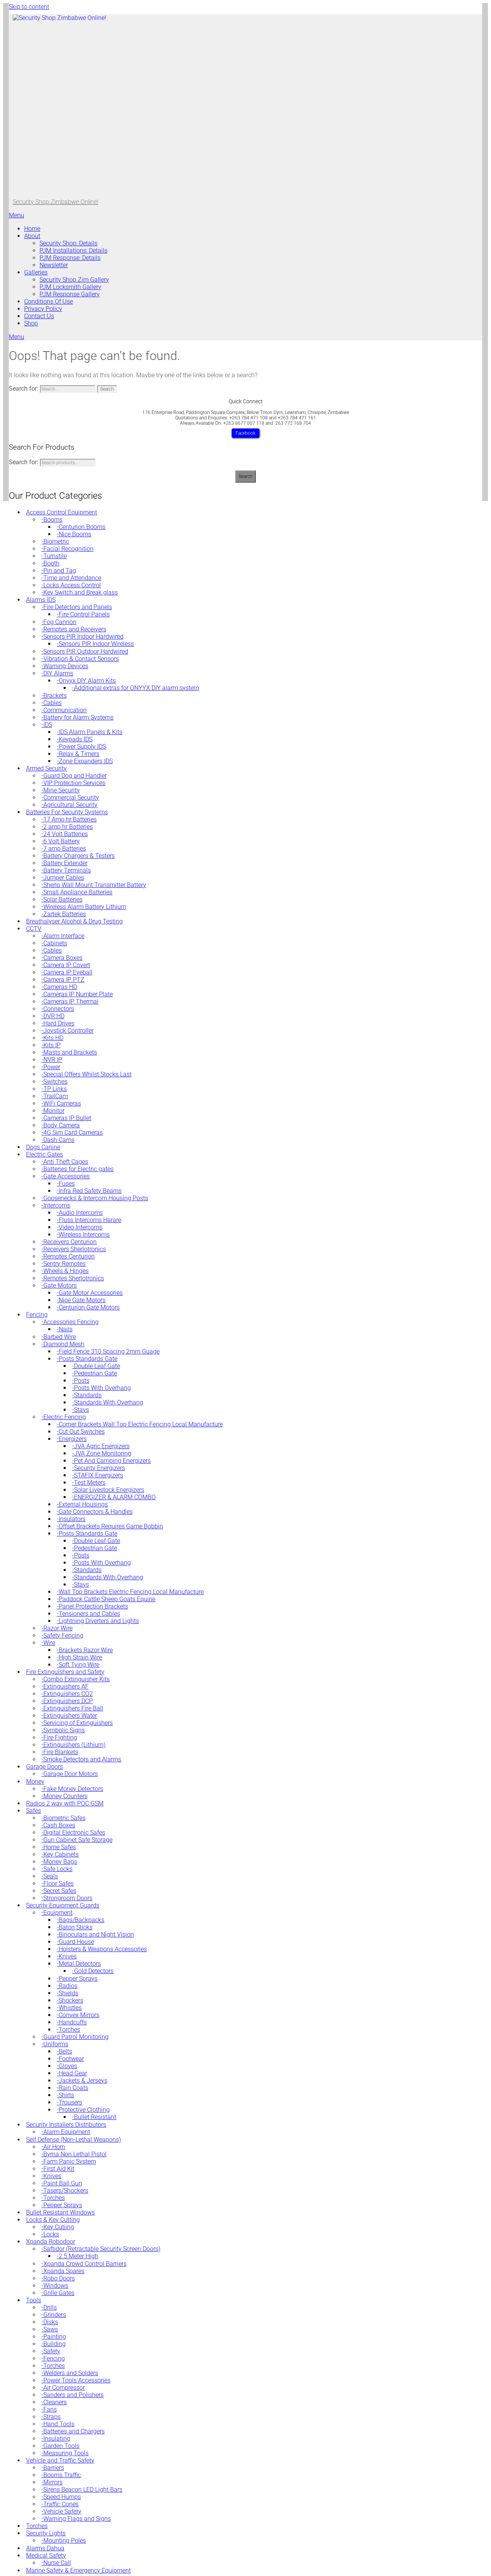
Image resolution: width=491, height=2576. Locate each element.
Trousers (70, 2102)
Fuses (67, 1184)
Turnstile (55, 556)
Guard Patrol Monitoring (76, 2037)
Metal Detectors (80, 1964)
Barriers (54, 2468)
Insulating (57, 2439)
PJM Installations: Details (73, 251)
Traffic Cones (61, 2504)
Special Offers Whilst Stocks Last (87, 1074)
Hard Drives (59, 1023)
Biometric (56, 541)
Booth (51, 563)
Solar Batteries (63, 899)
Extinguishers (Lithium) (74, 1745)
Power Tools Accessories (77, 2380)
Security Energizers (100, 1468)
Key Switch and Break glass (81, 592)
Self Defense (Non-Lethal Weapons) (73, 2140)
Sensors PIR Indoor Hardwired (83, 637)
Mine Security (62, 790)
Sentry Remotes (64, 1264)
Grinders (55, 2315)
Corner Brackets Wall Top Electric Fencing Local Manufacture (141, 1424)
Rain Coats (73, 2088)
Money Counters (65, 1796)
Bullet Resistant (95, 2117)
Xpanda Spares (64, 2271)
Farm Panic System (70, 2161)
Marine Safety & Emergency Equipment (78, 2570)
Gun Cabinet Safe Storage (78, 1840)
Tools (34, 2300)
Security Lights (46, 2533)
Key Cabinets (61, 1854)
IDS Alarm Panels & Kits (91, 732)
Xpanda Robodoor (51, 2242)
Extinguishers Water (70, 1716)
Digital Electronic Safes (74, 1833)
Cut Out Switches (82, 1432)
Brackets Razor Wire (86, 1650)
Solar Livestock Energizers (109, 1490)
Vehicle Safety (62, 2511)
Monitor (54, 1111)
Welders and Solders (71, 2373)
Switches (55, 1082)
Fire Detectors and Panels (78, 607)
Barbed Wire (60, 1337)
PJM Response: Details (70, 258)
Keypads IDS (76, 739)
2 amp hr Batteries (68, 827)
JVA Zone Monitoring (103, 1453)
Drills (50, 2307)
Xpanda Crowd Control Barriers (85, 2264)
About (32, 236)
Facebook (245, 433)
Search (245, 476)
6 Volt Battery (62, 841)
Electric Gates (44, 1154)
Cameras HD (60, 987)
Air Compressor (64, 2388)
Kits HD (53, 1038)
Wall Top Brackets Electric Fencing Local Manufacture (131, 1592)
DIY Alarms (58, 673)
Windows (56, 2286)
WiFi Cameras (62, 1103)
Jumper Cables (64, 878)
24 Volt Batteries (66, 834)
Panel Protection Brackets (93, 1606)
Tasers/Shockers (66, 2191)
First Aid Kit (59, 2169)
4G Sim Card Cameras (73, 1133)
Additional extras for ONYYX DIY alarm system (137, 688)
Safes (34, 1811)
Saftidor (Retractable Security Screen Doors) (102, 2249)
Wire (49, 1643)
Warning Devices (66, 666)
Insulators (72, 1519)
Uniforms (56, 2044)
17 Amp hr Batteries (70, 819)
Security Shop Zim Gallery (74, 280)
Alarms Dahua (45, 2548)
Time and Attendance (72, 578)
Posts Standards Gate (88, 1359)
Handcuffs (73, 2022)
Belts (65, 2051)
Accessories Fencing (71, 1322)
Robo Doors (59, 2278)
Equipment (58, 1913)
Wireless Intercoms (84, 1235)
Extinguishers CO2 (68, 1694)
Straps (52, 2417)
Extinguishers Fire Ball (73, 1708)
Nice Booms (75, 534)
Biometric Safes (64, 1818)
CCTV (34, 929)
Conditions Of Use (49, 301)
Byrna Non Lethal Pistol (75, 2154)
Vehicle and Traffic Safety (60, 2460)
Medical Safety (46, 2555)
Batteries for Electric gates (78, 1169)
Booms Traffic (62, 2475)
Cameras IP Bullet (67, 1118)
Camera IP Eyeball (68, 972)
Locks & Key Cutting (53, 2220)
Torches (69, 2030)
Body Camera (62, 1125)
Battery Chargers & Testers (79, 856)
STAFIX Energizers (99, 1475)
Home (32, 229)
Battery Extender (65, 863)
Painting (55, 2337)
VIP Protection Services (74, 783)
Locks (51, 2234)
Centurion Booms (82, 527)
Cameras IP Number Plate (78, 994)
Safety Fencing (63, 1635)
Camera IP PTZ (64, 980)
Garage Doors (44, 1767)
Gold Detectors (94, 1971)
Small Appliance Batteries (78, 892)
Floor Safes (58, 1884)
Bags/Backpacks (82, 1920)
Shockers (71, 2000)
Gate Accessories (67, 1176)
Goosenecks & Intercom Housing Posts (96, 1198)
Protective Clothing (84, 2110)
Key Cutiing (59, 2227)
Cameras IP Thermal (71, 1001)
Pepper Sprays (78, 1979)
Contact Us (39, 316)
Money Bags (60, 1862)
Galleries (36, 272)
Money (35, 1782)
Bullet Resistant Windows (60, 2212)
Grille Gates (59, 2293)
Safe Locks (58, 1869)
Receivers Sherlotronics (75, 1249)
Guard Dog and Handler (75, 776)
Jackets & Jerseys (83, 2081)
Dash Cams (59, 1140)
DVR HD (54, 1016)
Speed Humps (62, 2497)
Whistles (70, 2008)
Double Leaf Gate (97, 1366)
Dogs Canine (43, 1147)
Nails (66, 1329)
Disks (51, 2322)
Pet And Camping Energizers (112, 1461)
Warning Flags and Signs (77, 2519)
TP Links (55, 1089)
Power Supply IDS (82, 747)
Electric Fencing (65, 1417)
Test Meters (90, 1483)
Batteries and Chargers (74, 2431)
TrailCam (56, 1096)
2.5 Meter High (78, 2256)
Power (52, 1067)
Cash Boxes (59, 1825)
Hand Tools (59, 2424)
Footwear (71, 2059)
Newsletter (54, 265)
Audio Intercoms (81, 1213)
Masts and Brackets (70, 1052)
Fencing (37, 1315)
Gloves (68, 2066)
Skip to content (29, 7)
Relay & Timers (79, 754)
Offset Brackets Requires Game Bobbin (111, 1526)
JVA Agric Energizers (102, 1446)
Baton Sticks (76, 1927)
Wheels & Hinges (66, 1271)
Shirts (66, 2095)
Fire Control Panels (84, 614)
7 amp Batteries (65, 849)
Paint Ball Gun (63, 2183)
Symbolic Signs (64, 1730)
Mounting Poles (65, 2541)
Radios (68, 1986)
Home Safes (60, 1847)
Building (54, 2344)
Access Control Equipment (62, 512)
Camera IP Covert (67, 965)
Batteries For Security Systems (67, 812)
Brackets (55, 696)
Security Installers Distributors (66, 2125)
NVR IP (53, 1060)
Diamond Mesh (64, 1344)
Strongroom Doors (68, 1898)
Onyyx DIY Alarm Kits (87, 681)
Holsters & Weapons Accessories (103, 1949)
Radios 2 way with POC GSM (65, 1803)
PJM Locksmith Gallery (70, 287)
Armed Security (46, 768)
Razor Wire (58, 1628)
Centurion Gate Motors (89, 1307)
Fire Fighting (60, 1737)
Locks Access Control (72, 585)
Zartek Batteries (65, 914)
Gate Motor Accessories (91, 1293)
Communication (65, 710)
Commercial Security (71, 798)
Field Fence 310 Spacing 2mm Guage (109, 1351)
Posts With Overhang (102, 1388)
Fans (50, 2409)
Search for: (24, 462)
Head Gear (73, 2073)
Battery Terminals (67, 870)
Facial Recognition (68, 549)
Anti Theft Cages (66, 1162)
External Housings (83, 1504)
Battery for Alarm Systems (78, 717)
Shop (31, 323)
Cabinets (55, 943)
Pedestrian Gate (96, 1373)
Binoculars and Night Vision (96, 1934)
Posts (82, 1381)
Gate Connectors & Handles (96, 1512)
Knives (68, 1956)
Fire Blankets (61, 1752)
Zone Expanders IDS (86, 761)
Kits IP (52, 1045)
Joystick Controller (68, 1031)
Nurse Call (57, 2563)
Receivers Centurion (70, 1242)
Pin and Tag (60, 571)
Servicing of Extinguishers (78, 1723)
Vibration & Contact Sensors (81, 659)
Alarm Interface (64, 936)
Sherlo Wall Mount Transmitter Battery (95, 885)
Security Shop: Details (68, 243)
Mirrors (53, 2482)
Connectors (59, 1009)
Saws (51, 2329)
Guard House (76, 1942)
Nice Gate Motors (82, 1300)
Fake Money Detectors (73, 1789)
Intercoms (57, 1205)
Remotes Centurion (69, 1256)
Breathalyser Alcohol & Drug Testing (74, 921)
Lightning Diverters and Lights (99, 1621)
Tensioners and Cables (89, 1614)
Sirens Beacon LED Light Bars (83, 2490)
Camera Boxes (63, 958)
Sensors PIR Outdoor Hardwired (86, 651)
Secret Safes (60, 1891)
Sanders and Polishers (73, 2395)
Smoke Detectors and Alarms (82, 1759)
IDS (48, 725)
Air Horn (54, 2147)
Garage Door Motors (71, 1774)
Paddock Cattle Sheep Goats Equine (107, 1599)
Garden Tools (61, 2446)
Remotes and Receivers (75, 629)
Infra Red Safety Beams (90, 1191)
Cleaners (55, 2402)
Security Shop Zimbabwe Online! (55, 202)
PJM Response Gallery (70, 294)
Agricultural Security (70, 805)
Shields (68, 1993)
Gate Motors (60, 1286)
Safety (52, 2351)
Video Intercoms (81, 1227)
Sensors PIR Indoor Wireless (96, 644)
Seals (51, 1876)
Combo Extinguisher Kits (77, 1679)
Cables (53, 703)
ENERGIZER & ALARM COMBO (115, 1497)
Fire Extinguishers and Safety (65, 1672)
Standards (88, 1395)
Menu (16, 215)
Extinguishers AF (66, 1686)
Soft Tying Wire (79, 1665)
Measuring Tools (66, 2453)
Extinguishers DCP (68, 1701)
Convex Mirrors (79, 2015)
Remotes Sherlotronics (74, 1278)
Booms (53, 520)
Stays (82, 1410)
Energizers (73, 1439)
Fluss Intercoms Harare (90, 1220)
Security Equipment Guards (63, 1905)
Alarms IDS (41, 600)
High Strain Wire (80, 1657)
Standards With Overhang (109, 1402)
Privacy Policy (43, 309)
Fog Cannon (60, 622)
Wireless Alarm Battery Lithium (85, 907)
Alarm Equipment (67, 2132)
